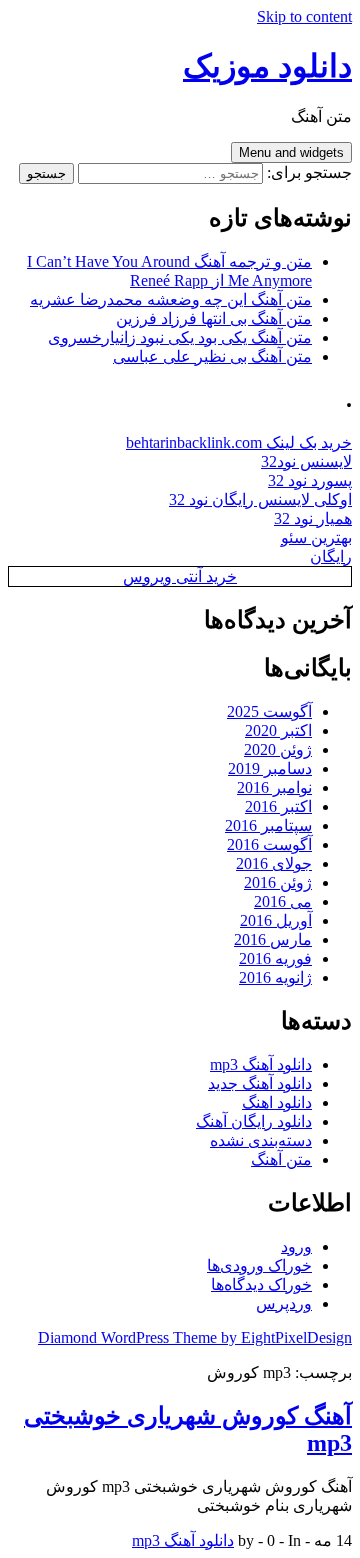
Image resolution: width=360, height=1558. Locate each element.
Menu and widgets (291, 152)
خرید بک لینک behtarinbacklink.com (239, 442)
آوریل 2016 (276, 920)
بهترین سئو (316, 537)
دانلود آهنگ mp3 (261, 1064)
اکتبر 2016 (278, 806)
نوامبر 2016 (274, 787)
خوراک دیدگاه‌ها (261, 1284)
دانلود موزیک (267, 66)
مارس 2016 (273, 939)
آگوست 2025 (269, 711)
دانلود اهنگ (277, 1102)
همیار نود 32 (313, 518)
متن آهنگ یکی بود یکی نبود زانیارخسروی (180, 337)
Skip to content (304, 16)
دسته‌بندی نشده (261, 1140)
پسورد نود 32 (310, 480)
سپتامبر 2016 (268, 825)
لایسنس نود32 (306, 461)
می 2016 (283, 901)
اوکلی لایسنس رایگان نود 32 (260, 499)
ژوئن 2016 (278, 882)
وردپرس (284, 1303)
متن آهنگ (281, 1159)
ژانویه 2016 (275, 977)
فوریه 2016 (275, 958)
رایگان (331, 556)
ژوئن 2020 (278, 749)
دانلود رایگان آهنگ (254, 1121)
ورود (296, 1246)
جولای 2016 (274, 863)
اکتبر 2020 (278, 730)
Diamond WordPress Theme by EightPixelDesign (195, 1337)
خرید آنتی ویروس (180, 576)
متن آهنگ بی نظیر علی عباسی (212, 356)
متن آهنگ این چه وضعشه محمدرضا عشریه (171, 299)
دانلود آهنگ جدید (260, 1083)
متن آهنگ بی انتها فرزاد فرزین (214, 318)
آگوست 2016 (269, 844)
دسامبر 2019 (270, 768)
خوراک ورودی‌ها (259, 1265)
